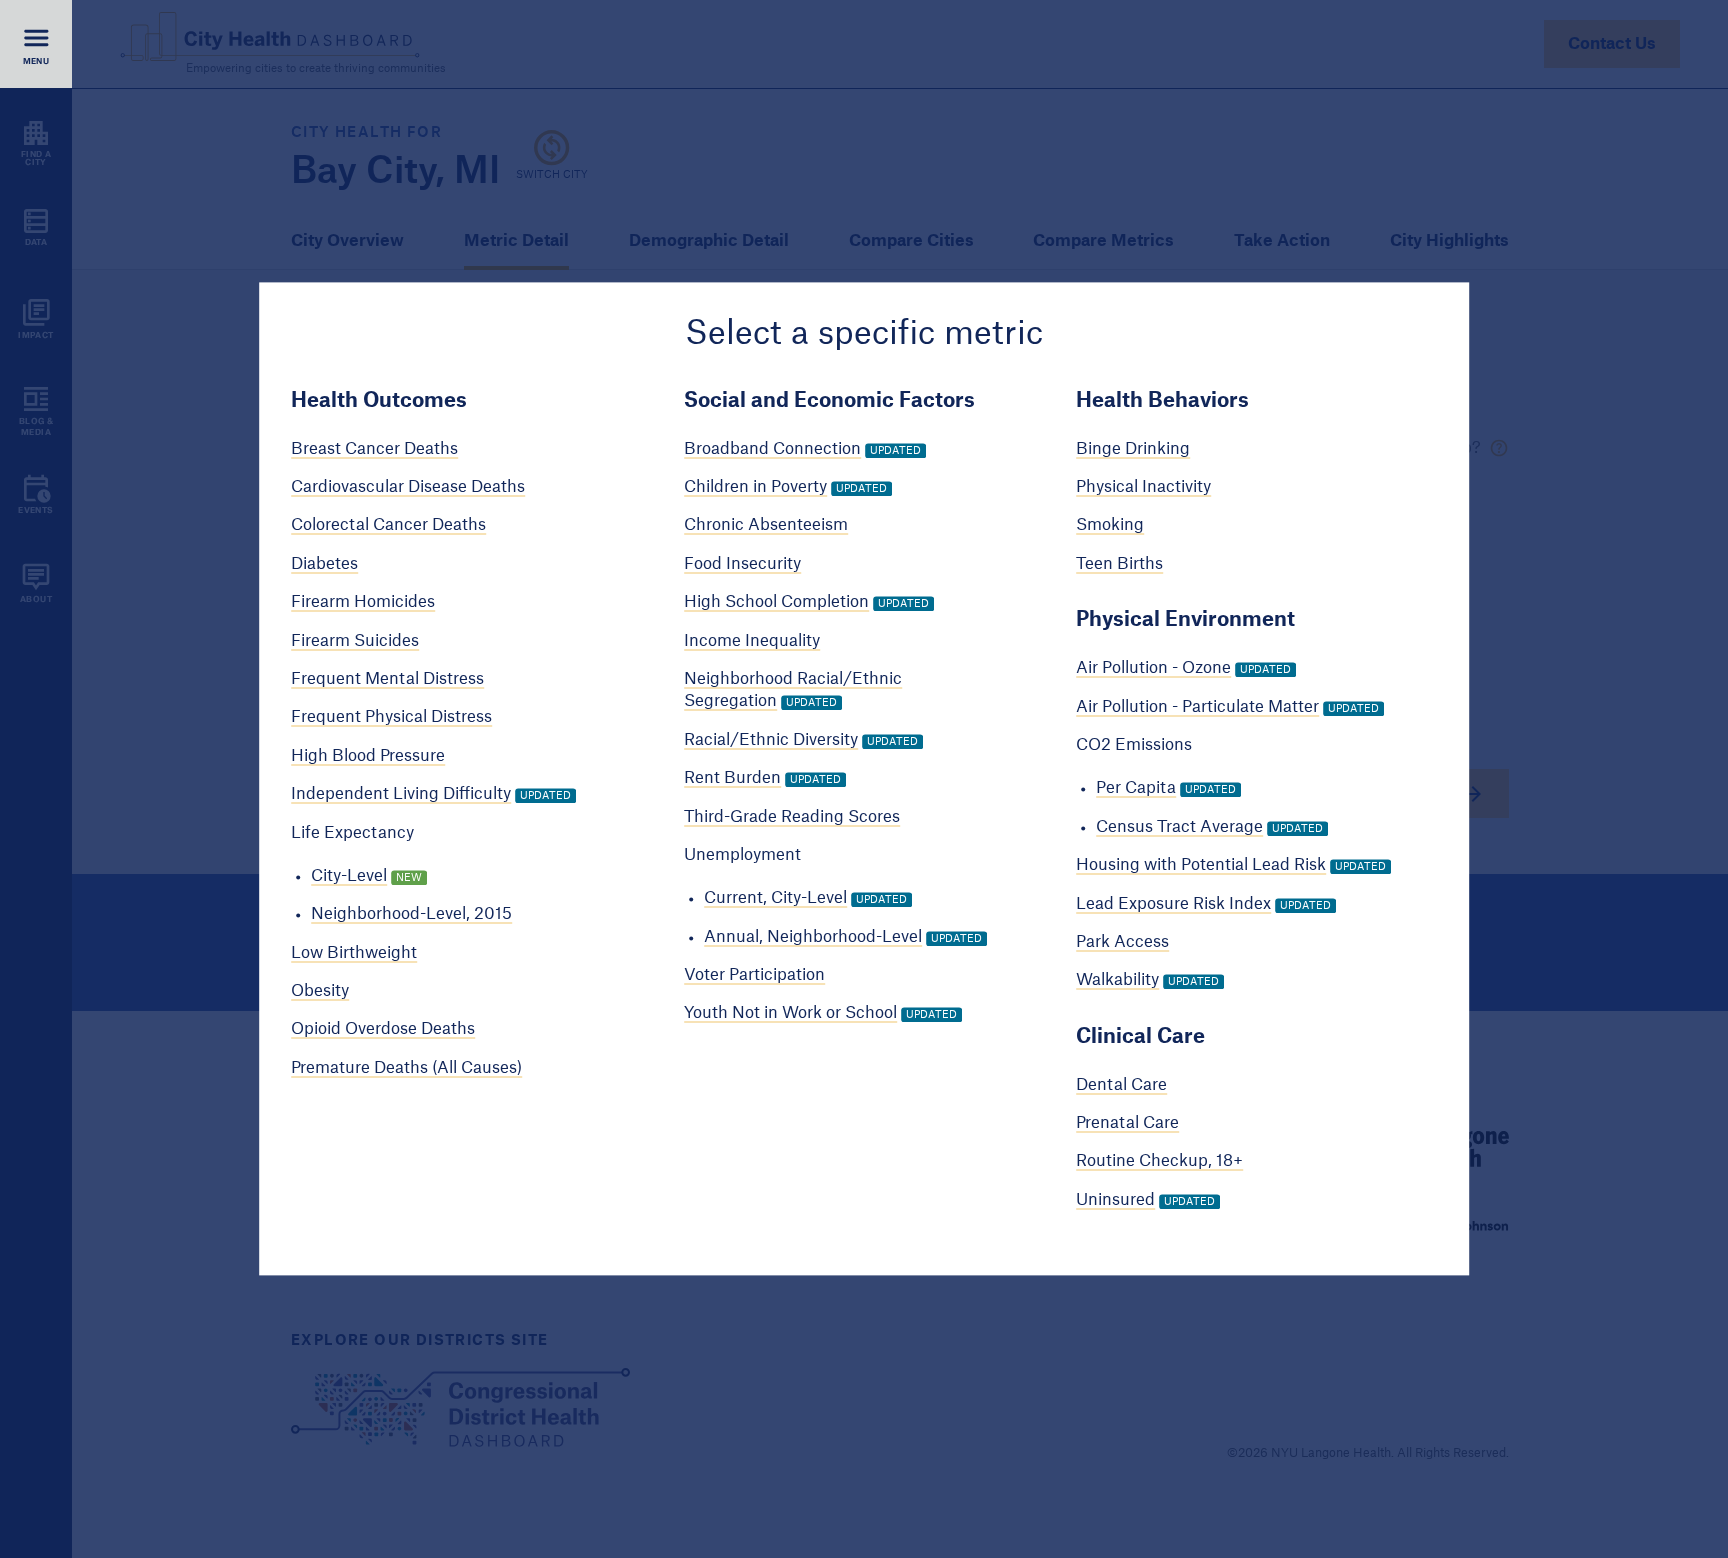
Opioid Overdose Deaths (383, 1030)
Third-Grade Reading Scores (792, 817)
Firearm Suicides (355, 641)
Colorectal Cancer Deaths (388, 526)
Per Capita (1136, 789)
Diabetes (324, 564)
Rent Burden (732, 778)
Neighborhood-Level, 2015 (411, 915)
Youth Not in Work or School (790, 1014)
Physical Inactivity (1143, 487)
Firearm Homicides (363, 603)
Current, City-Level (775, 899)
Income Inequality (752, 641)
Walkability (1117, 981)
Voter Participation (754, 975)
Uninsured (1115, 1200)
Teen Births (1119, 564)
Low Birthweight (354, 953)
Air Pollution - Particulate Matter (1197, 707)
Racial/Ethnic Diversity (771, 740)
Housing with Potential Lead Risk (1201, 865)
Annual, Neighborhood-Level (813, 937)
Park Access (1122, 942)
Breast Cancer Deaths (374, 449)
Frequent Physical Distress (391, 718)
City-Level (349, 876)
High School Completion (776, 603)
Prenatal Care (1127, 1123)
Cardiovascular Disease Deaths (408, 487)
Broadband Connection (772, 449)
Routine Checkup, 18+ (1159, 1162)
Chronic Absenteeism (766, 526)
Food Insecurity (742, 564)
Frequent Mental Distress (387, 679)
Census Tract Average (1179, 827)
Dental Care (1121, 1085)
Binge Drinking (1133, 449)
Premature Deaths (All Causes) (406, 1068)
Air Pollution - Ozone (1153, 669)
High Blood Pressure (368, 756)
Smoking (1110, 526)
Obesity (320, 991)
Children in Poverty (755, 487)
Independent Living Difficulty (401, 794)
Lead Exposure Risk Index (1173, 904)
